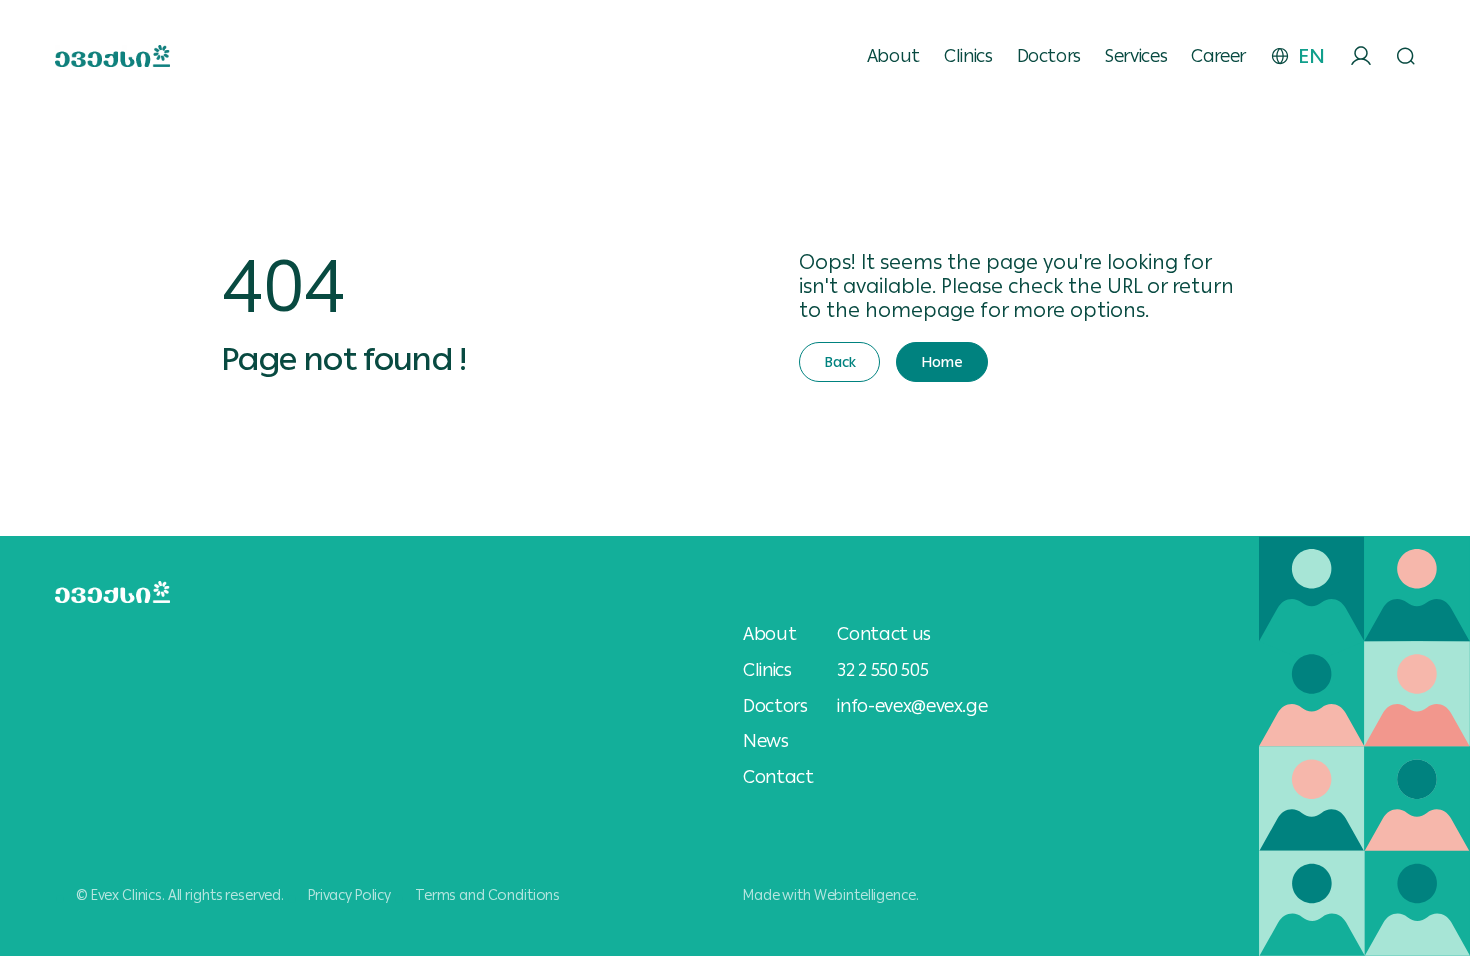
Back (839, 362)
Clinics (968, 56)
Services (1136, 56)
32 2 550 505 (882, 669)
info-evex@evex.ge (912, 705)
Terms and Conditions (487, 895)
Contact (778, 777)
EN (1311, 56)
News (766, 741)
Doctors (1049, 56)
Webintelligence (865, 895)
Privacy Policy (349, 895)
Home (941, 362)
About (893, 56)
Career (1218, 56)
